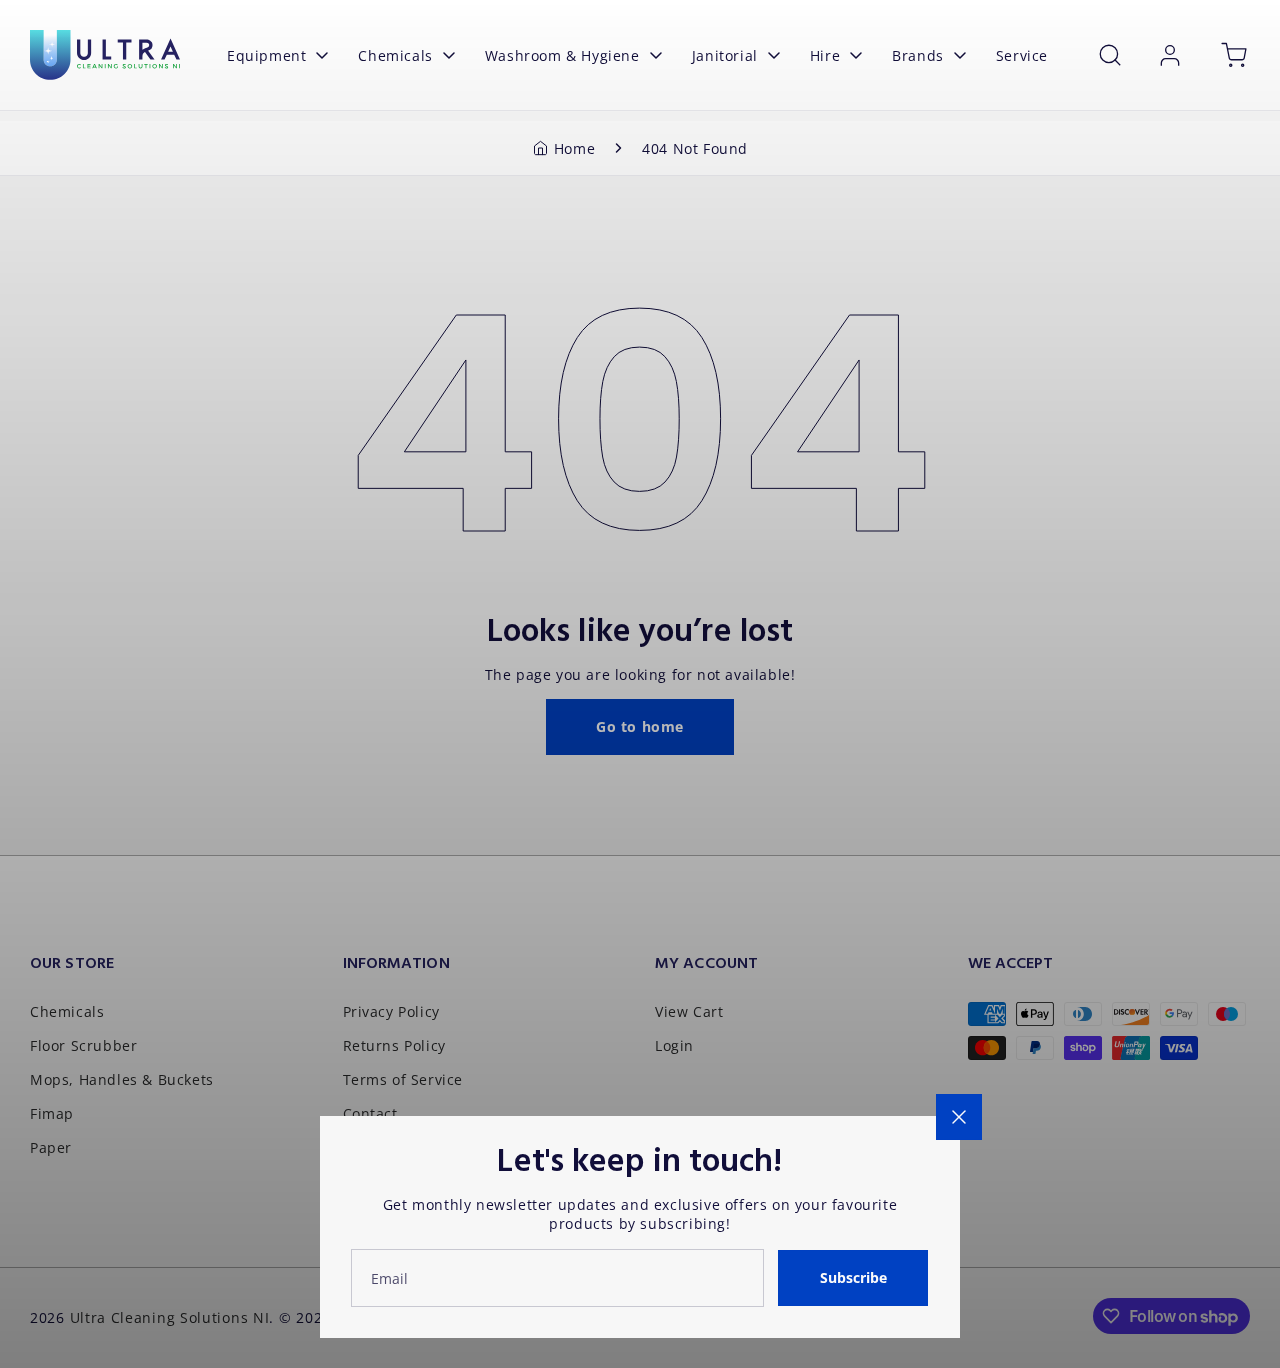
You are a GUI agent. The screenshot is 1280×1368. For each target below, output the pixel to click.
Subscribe (853, 1277)
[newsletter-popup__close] (959, 1117)
